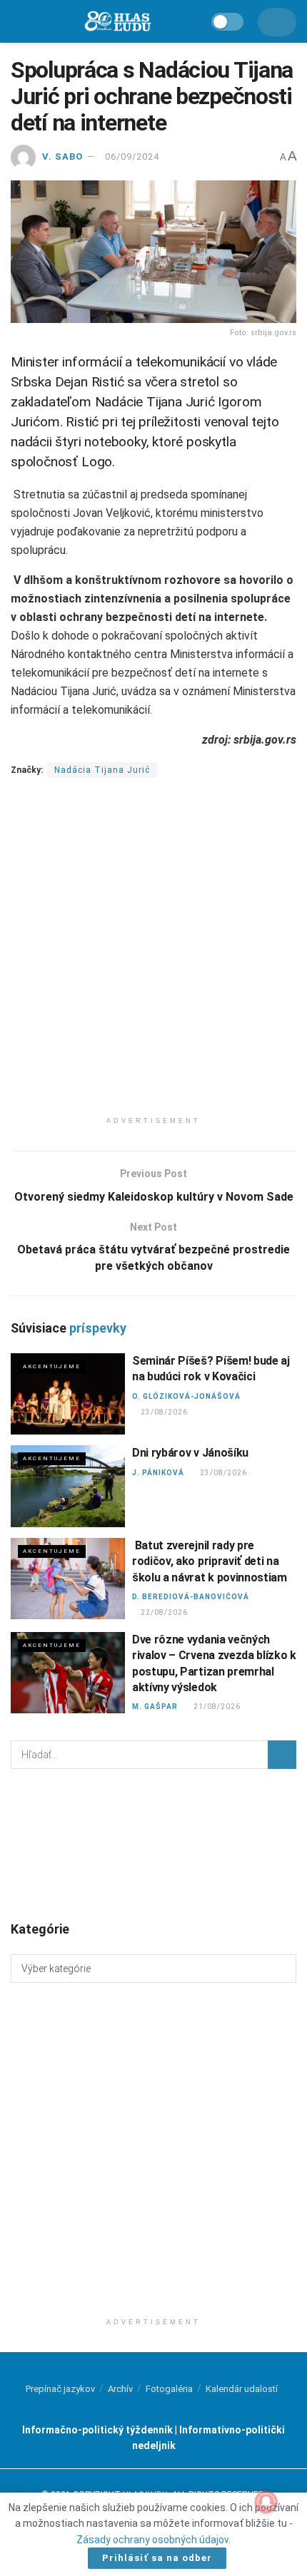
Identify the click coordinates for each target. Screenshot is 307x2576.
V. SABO (62, 156)
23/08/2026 (164, 1412)
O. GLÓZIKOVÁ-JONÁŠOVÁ (186, 1396)
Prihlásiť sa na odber (157, 2558)
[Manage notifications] (266, 2502)
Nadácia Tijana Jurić (102, 770)
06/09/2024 (132, 156)
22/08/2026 (164, 1612)
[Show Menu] (17, 21)
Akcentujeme (52, 1366)
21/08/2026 (217, 1707)
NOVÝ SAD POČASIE (153, 1844)
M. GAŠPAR (155, 1707)
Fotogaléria (169, 2389)
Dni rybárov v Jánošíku (190, 1453)
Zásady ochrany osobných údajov (152, 2540)
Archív (120, 2389)
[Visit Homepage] (117, 22)
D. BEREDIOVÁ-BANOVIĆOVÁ (191, 1597)
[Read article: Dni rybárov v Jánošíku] (68, 1486)
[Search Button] (282, 1755)
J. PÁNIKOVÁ (158, 1473)
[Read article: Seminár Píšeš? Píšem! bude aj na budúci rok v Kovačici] (68, 1394)
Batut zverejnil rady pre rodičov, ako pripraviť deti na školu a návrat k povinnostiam (210, 1561)
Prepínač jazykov (60, 2389)
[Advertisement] (153, 956)
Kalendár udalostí (242, 2389)
